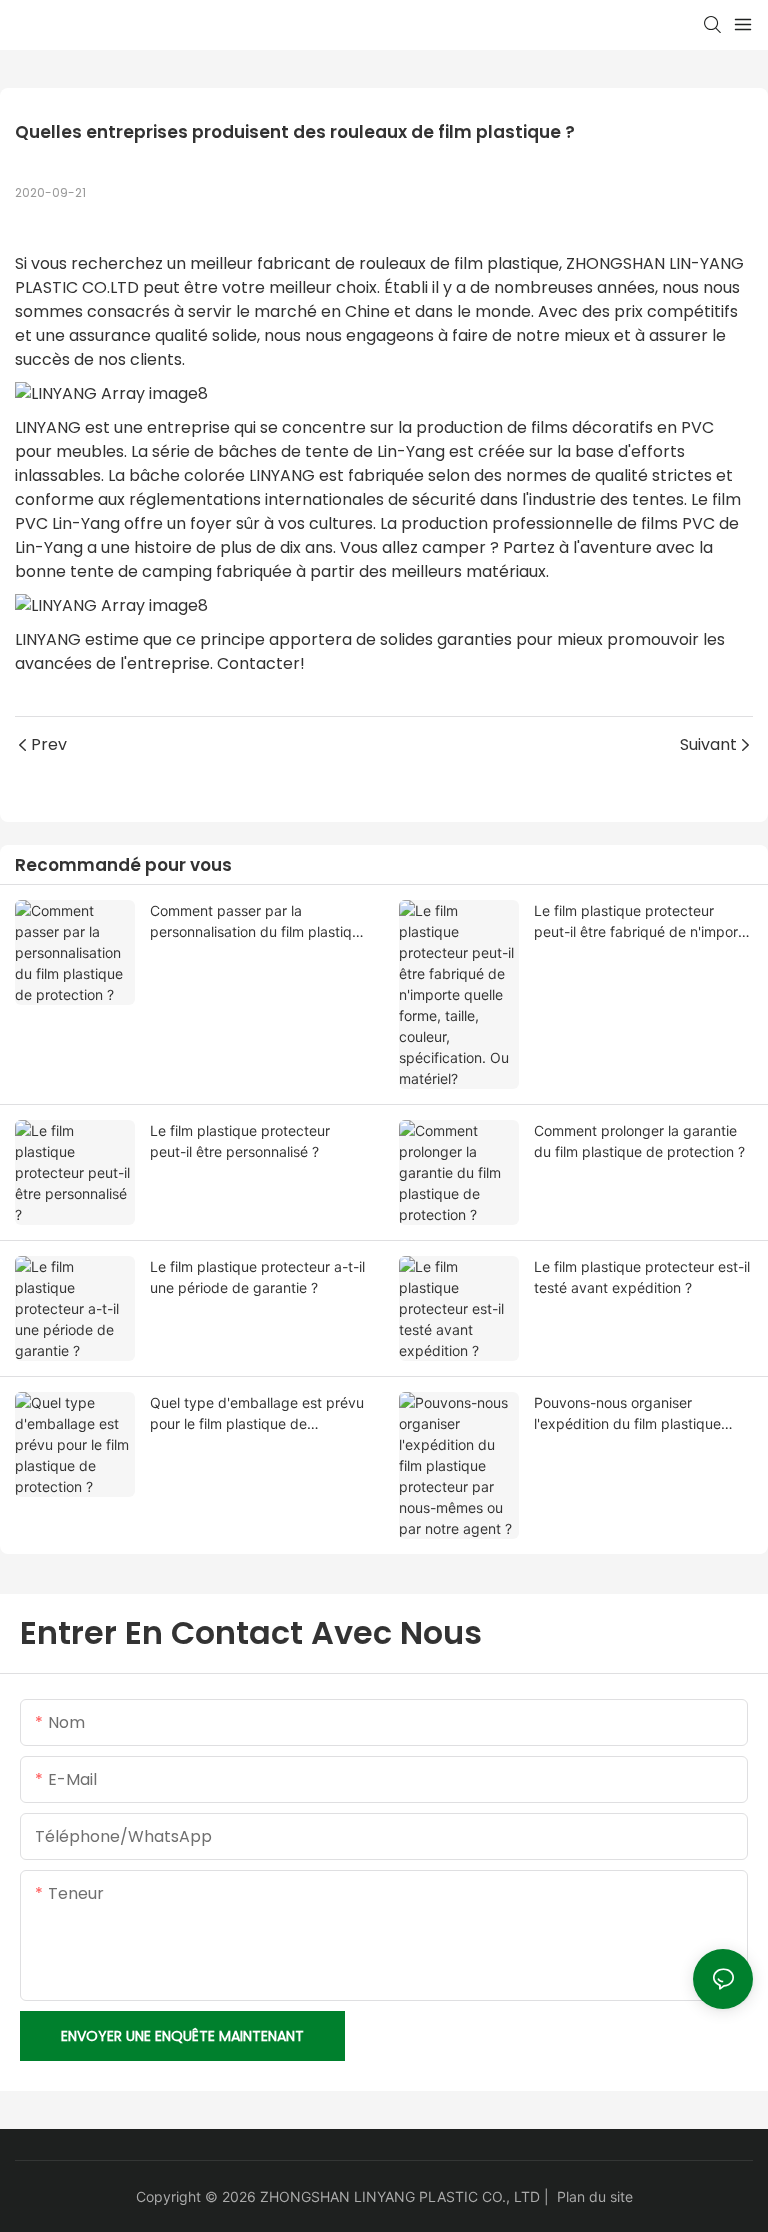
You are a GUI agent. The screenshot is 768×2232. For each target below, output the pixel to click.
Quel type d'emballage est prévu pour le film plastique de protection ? (257, 1414)
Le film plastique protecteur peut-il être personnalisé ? (240, 1141)
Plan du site (595, 2196)
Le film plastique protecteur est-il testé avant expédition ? (642, 1277)
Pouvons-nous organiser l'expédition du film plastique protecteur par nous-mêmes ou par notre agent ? (635, 1414)
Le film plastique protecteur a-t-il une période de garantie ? (257, 1277)
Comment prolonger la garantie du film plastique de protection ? (639, 1141)
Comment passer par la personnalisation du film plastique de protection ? (259, 922)
